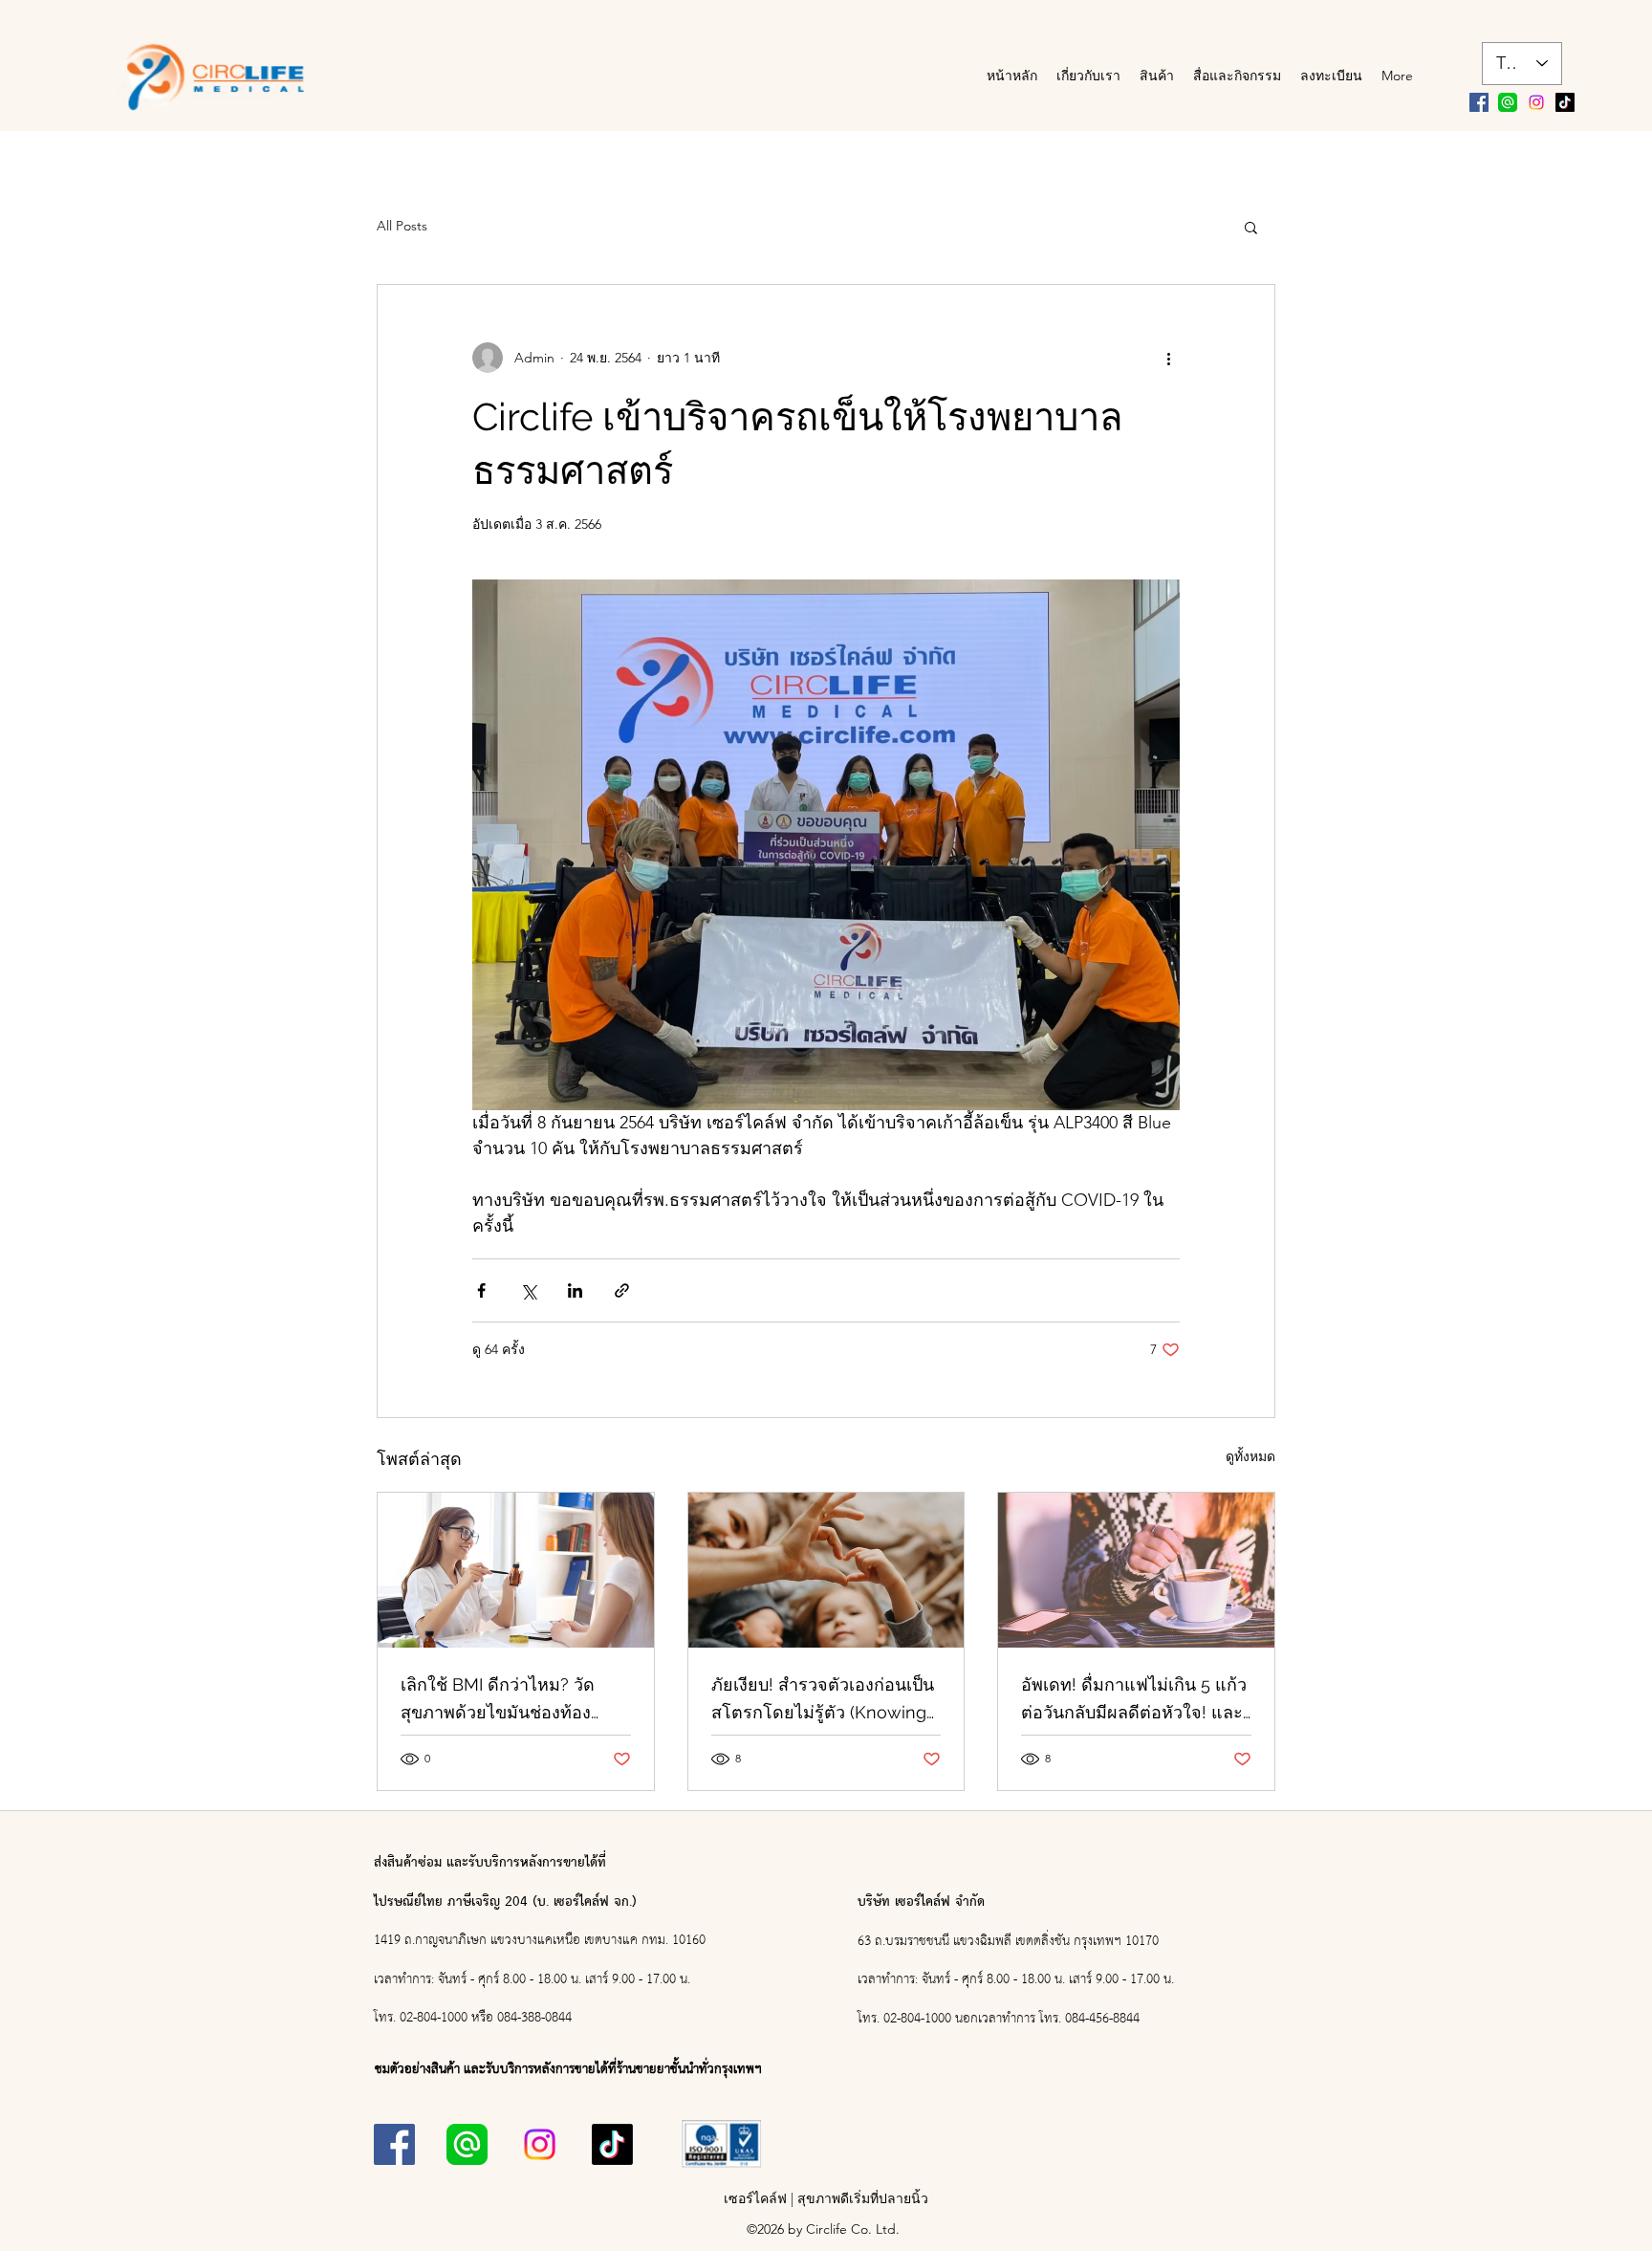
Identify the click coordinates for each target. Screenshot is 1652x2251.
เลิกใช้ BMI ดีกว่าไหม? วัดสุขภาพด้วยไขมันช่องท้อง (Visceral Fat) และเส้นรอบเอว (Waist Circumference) (512, 1700)
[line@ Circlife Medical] (1508, 102)
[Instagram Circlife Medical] (1536, 102)
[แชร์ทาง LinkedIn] (575, 1290)
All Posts (402, 226)
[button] (1251, 227)
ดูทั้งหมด (1250, 1456)
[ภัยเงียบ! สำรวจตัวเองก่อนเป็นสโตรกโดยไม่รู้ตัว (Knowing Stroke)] (826, 1570)
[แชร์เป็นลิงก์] (622, 1290)
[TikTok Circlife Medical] (1565, 102)
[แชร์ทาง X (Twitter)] (528, 1290)
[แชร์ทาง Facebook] (481, 1290)
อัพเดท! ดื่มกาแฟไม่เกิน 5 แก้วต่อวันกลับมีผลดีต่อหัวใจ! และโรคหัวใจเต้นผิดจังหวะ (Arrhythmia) (1134, 1700)
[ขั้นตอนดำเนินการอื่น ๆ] (1168, 358)
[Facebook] (1479, 102)
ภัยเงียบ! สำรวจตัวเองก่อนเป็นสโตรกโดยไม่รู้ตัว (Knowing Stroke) (823, 1700)
